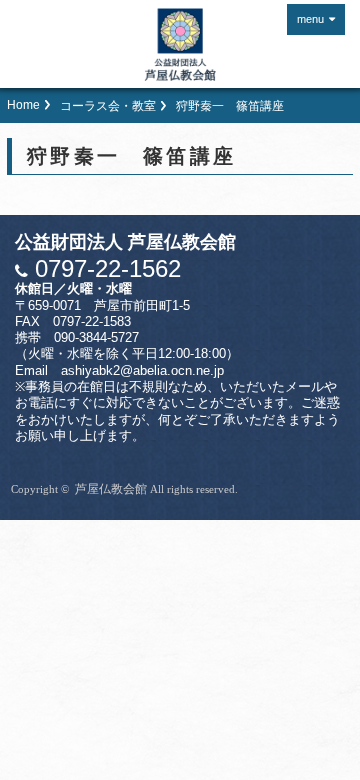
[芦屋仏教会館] (180, 44)
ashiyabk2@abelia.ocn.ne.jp (142, 371)
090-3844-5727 (96, 338)
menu (310, 19)
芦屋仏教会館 (111, 489)
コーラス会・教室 (108, 106)
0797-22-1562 (104, 268)
